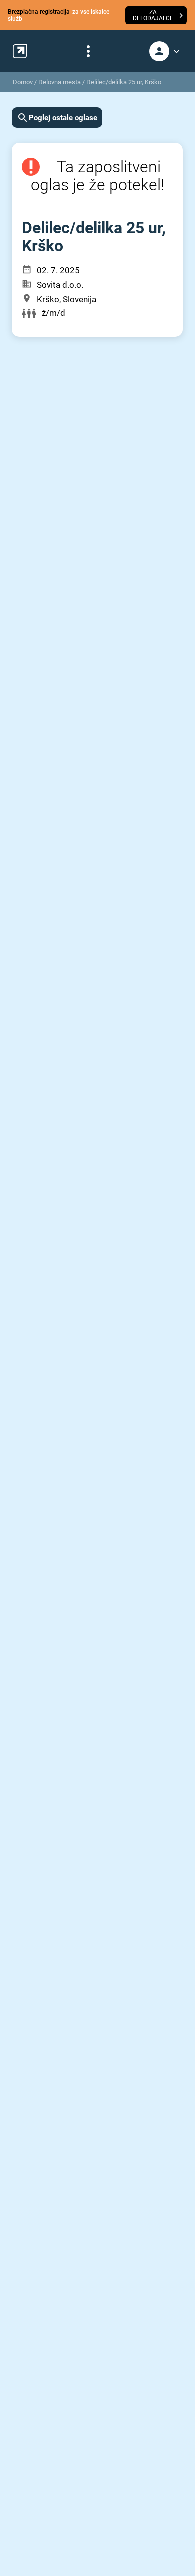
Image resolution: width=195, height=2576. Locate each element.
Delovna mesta (60, 82)
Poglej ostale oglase (63, 118)
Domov (23, 82)
